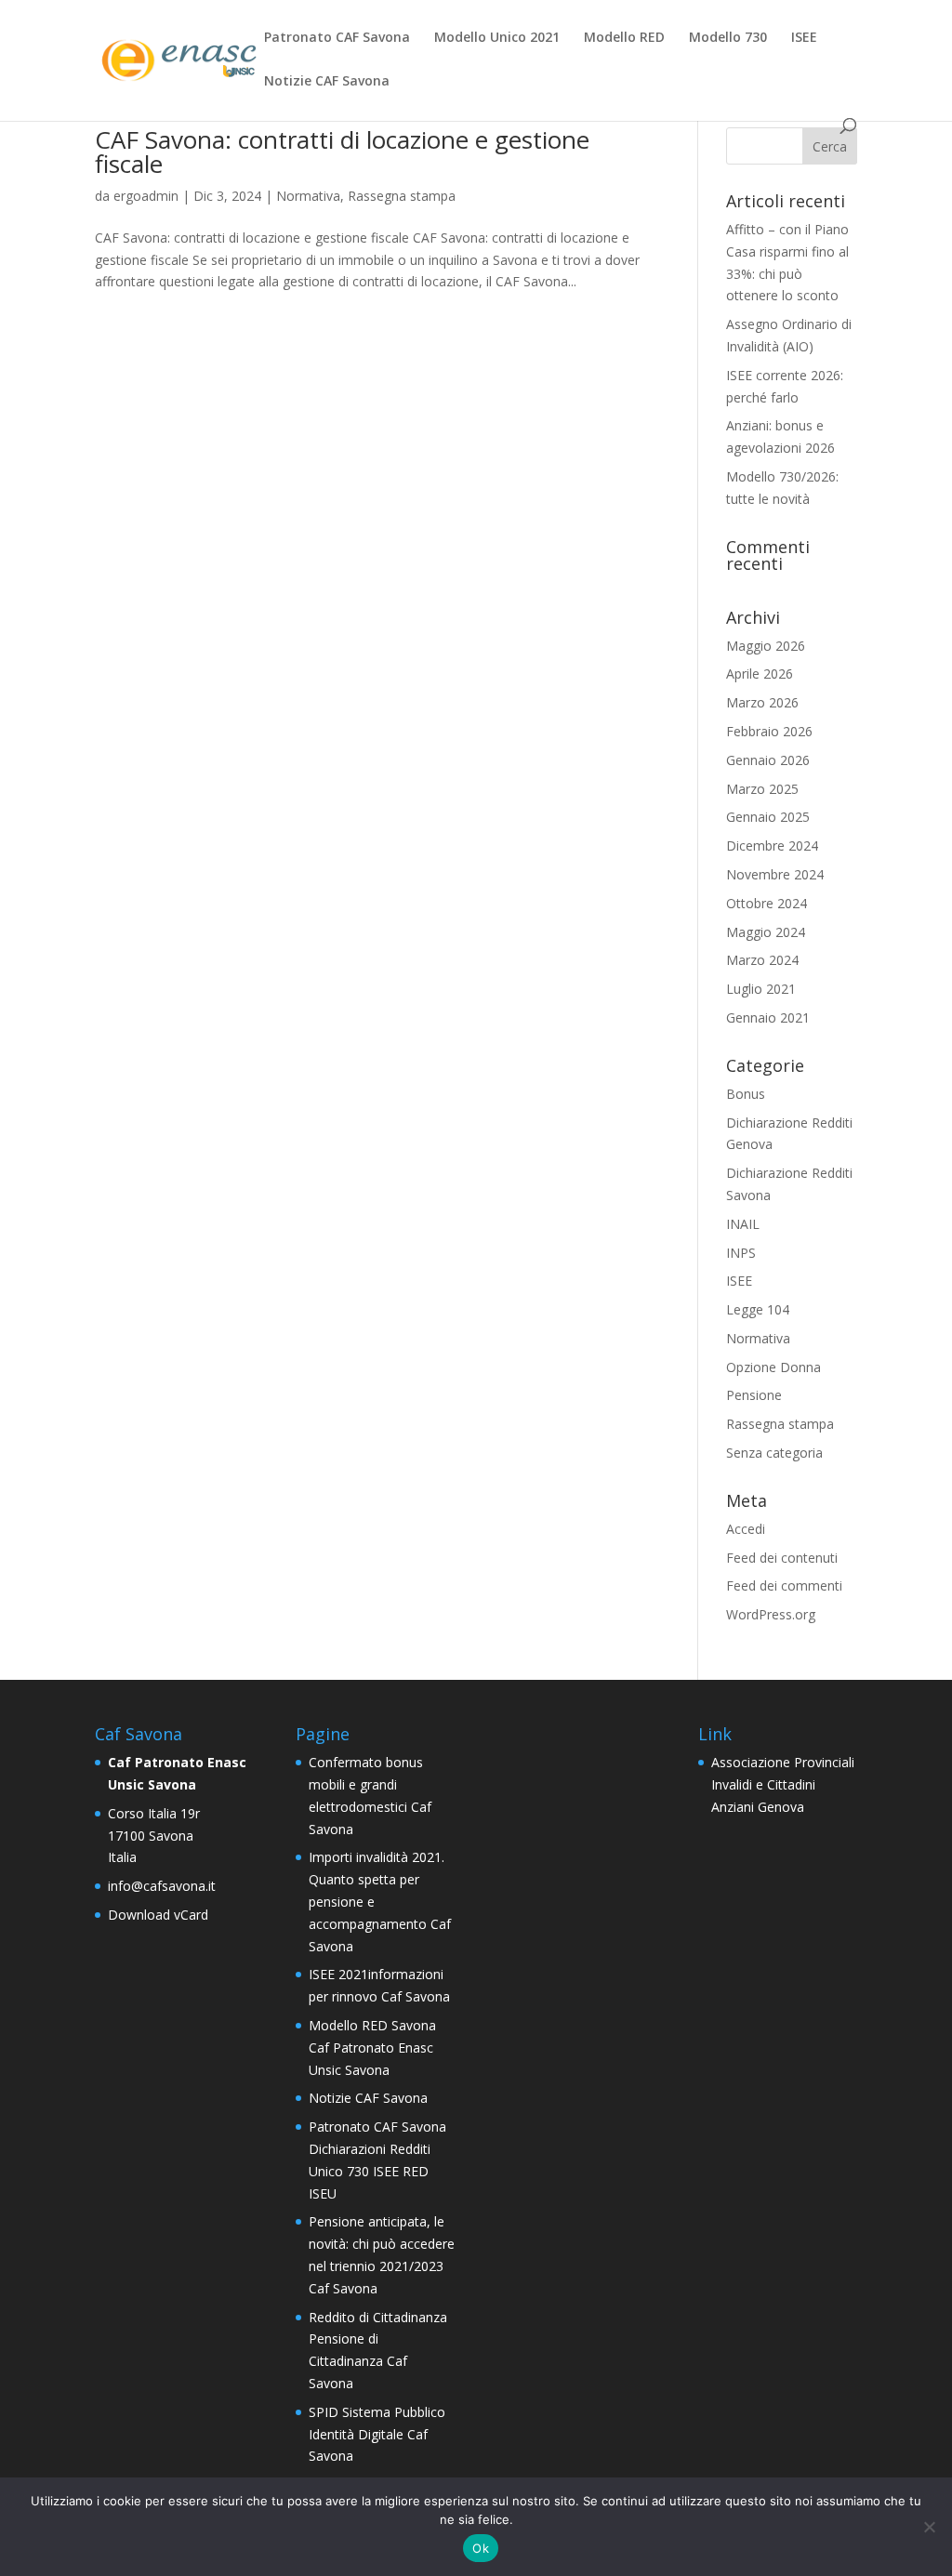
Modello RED (624, 38)
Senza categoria (774, 1453)
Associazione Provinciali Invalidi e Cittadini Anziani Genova (783, 1784)
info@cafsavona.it (162, 1886)
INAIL (743, 1224)
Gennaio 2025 (768, 817)
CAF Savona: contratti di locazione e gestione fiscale (342, 152)
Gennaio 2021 (768, 1017)
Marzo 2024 (762, 960)
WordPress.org (771, 1614)
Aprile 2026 (760, 674)
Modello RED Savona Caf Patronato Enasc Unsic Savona (372, 2048)
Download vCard (158, 1915)
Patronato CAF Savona (337, 38)
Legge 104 (758, 1309)
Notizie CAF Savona (327, 82)
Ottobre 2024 (767, 903)
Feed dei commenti (784, 1585)
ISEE (804, 38)
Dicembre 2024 (772, 845)
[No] (929, 2527)
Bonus (746, 1094)
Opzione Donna (773, 1367)
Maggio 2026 (766, 646)
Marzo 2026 (762, 702)
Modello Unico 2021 (497, 38)
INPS (741, 1253)
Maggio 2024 (766, 932)
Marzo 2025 (762, 789)
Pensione (754, 1395)
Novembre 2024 (775, 874)
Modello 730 (728, 38)
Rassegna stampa (402, 196)
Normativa (308, 196)
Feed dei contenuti (782, 1558)
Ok (481, 2548)
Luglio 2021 (761, 989)
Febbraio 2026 (769, 731)
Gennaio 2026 (768, 760)
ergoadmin (146, 196)
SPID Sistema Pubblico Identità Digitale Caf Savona (377, 2434)
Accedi (746, 1529)
